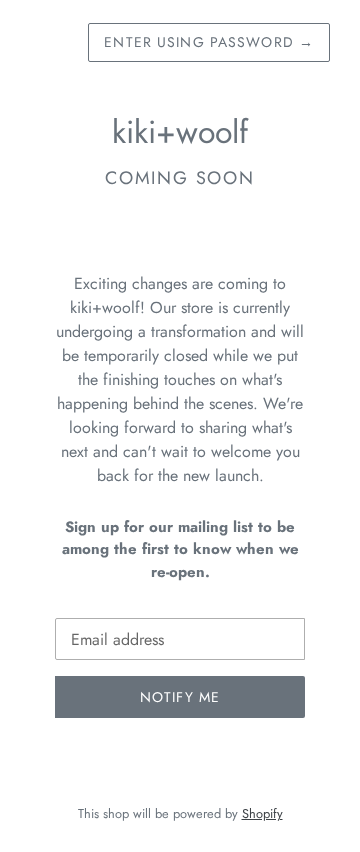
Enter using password (209, 42)
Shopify (262, 813)
